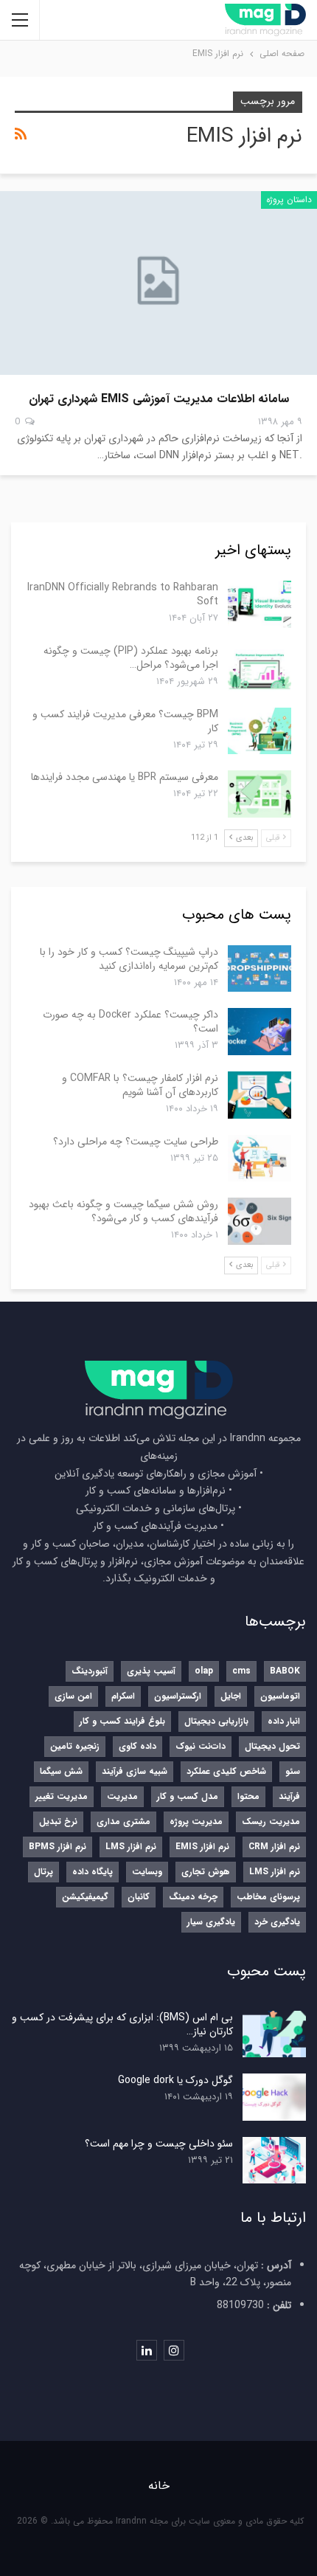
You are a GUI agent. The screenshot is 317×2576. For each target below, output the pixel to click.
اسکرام (123, 1696)
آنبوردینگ (90, 1671)
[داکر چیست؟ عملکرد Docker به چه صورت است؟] (259, 1032)
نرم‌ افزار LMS (131, 1847)
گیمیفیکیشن (85, 1897)
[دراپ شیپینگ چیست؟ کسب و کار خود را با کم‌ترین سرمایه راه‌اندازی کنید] (259, 969)
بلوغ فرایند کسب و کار (122, 1721)
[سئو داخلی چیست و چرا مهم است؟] (274, 2161)
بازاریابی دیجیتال (216, 1721)
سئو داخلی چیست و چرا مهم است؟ (159, 2144)
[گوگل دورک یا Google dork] (274, 2097)
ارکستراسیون (178, 1696)
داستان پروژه (289, 200)
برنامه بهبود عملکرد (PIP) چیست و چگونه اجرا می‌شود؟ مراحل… (131, 658)
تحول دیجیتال (272, 1746)
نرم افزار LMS (275, 1872)
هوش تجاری (206, 1872)
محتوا (248, 1796)
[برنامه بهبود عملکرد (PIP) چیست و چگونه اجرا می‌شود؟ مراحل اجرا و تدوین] (259, 668)
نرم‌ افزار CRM (274, 1847)
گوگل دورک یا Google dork (175, 2080)
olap (204, 1671)
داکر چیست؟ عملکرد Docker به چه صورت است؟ (130, 1022)
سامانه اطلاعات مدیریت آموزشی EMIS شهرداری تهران (159, 399)
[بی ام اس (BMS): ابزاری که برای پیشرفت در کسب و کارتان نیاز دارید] (274, 2034)
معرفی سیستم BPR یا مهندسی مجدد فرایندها (125, 777)
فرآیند (289, 1796)
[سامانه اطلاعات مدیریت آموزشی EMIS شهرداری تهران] (158, 283)
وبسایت (147, 1872)
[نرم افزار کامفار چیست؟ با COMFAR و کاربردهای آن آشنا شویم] (259, 1095)
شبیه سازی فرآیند (135, 1771)
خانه (159, 2486)
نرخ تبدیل (58, 1821)
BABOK (285, 1671)
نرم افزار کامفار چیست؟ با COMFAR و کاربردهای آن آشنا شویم (140, 1085)
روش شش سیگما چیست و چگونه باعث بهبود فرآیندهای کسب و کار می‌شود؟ (123, 1211)
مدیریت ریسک (271, 1821)
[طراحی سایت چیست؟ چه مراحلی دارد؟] (259, 1158)
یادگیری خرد (277, 1922)
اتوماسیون (280, 1696)
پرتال (43, 1872)
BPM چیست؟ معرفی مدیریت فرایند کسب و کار (125, 721)
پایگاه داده (93, 1872)
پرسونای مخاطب (268, 1897)
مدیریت (122, 1796)
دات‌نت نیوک (201, 1746)
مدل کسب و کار (188, 1796)
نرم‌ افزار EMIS (202, 1847)
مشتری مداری (123, 1821)
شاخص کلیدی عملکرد (226, 1771)
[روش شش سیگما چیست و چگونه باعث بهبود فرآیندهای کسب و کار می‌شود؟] (259, 1221)
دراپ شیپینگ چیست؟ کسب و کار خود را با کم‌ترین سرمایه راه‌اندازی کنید (129, 959)
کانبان (139, 1897)
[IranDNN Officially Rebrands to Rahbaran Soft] (259, 604)
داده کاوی (137, 1746)
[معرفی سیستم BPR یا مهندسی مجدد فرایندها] (259, 794)
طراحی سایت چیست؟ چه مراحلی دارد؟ (136, 1142)
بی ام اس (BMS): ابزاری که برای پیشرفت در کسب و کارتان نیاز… (122, 2024)
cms (241, 1671)
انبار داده (284, 1721)
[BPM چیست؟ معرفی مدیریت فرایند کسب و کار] (259, 731)
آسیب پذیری (151, 1671)
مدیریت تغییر (62, 1796)
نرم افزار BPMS (58, 1847)
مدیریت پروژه (196, 1821)
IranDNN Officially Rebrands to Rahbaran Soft (123, 594)
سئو (293, 1771)
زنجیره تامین (75, 1746)
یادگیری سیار (211, 1922)
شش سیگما (61, 1771)
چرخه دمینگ (193, 1897)
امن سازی (73, 1696)
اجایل (231, 1696)
